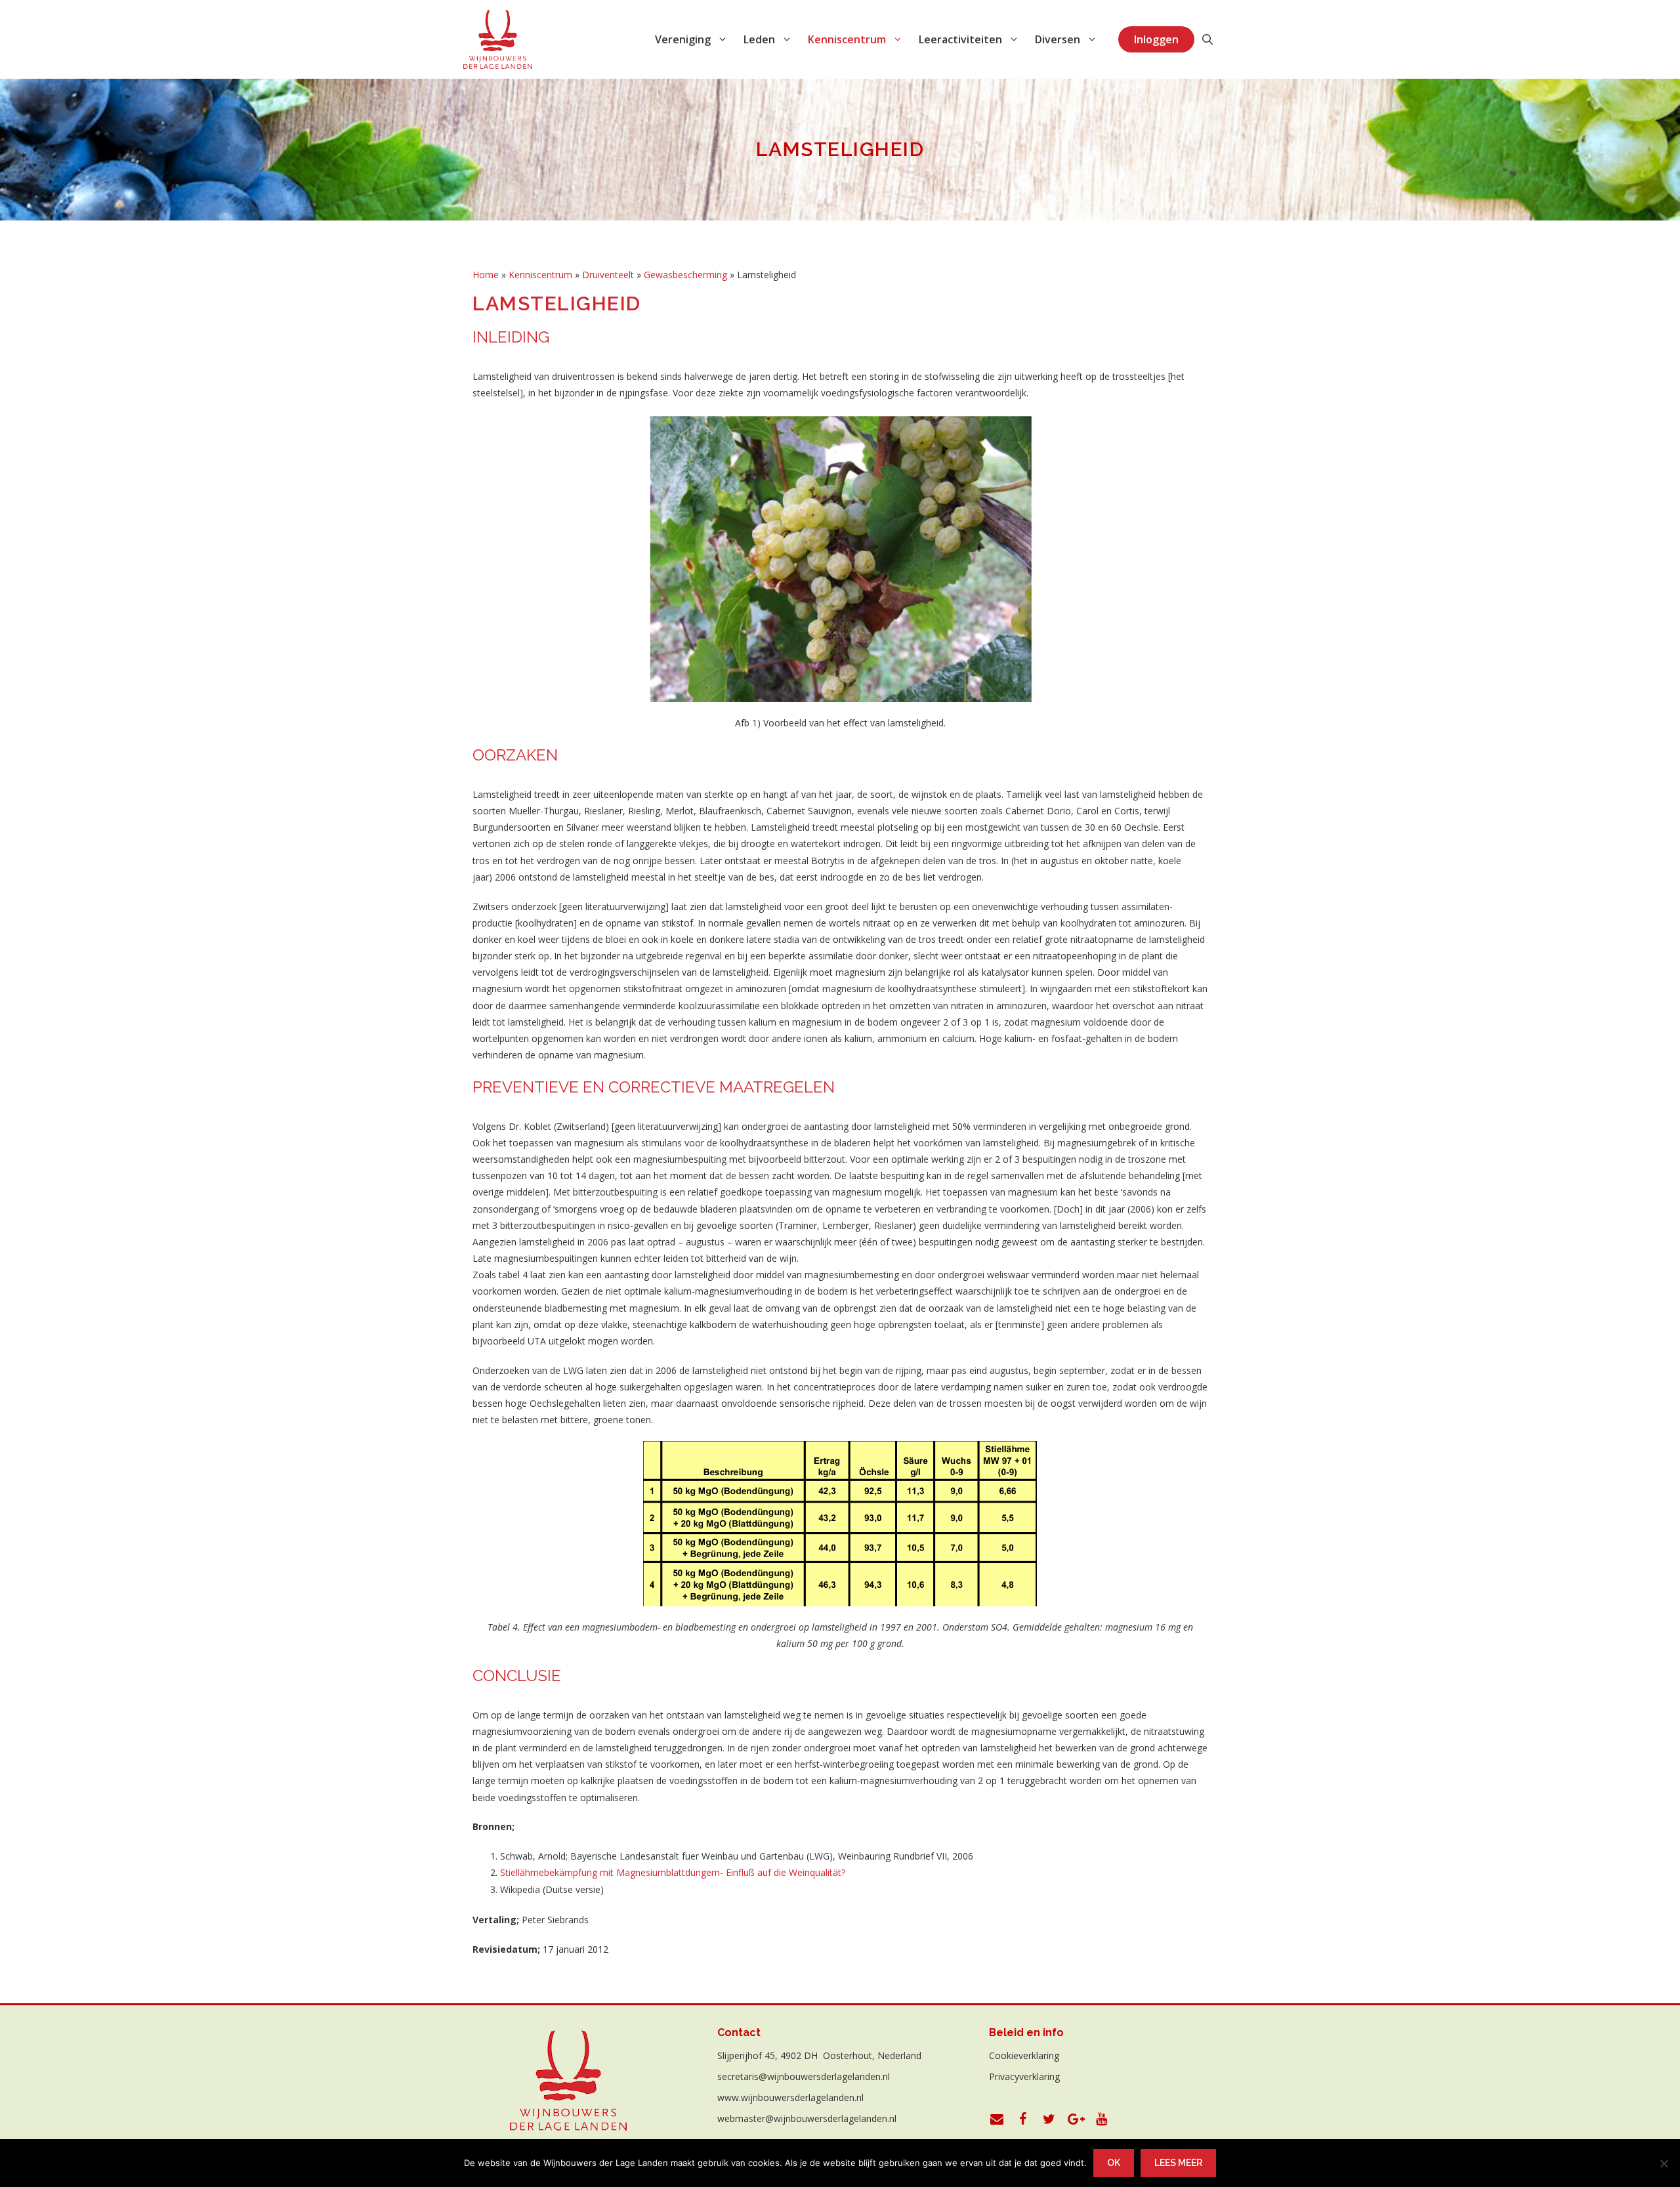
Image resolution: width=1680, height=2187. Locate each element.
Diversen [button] (1058, 39)
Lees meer (1178, 2163)
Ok (1114, 2163)
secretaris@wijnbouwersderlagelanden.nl (804, 2076)
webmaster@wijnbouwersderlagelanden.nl (807, 2118)
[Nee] (1664, 2163)
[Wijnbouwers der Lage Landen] (498, 39)
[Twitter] (1049, 2119)
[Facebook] (1023, 2119)
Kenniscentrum (540, 275)
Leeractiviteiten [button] (960, 39)
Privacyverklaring (1024, 2076)
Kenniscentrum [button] (847, 39)
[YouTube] (1102, 2119)
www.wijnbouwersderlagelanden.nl (790, 2097)
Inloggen (1156, 39)
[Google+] (1076, 2119)
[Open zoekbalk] (1207, 39)
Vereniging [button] (683, 39)
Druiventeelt (608, 275)
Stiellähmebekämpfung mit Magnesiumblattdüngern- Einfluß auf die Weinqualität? (673, 1872)
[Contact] (997, 2119)
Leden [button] (759, 39)
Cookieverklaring (1024, 2055)
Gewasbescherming (685, 275)
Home (486, 275)
